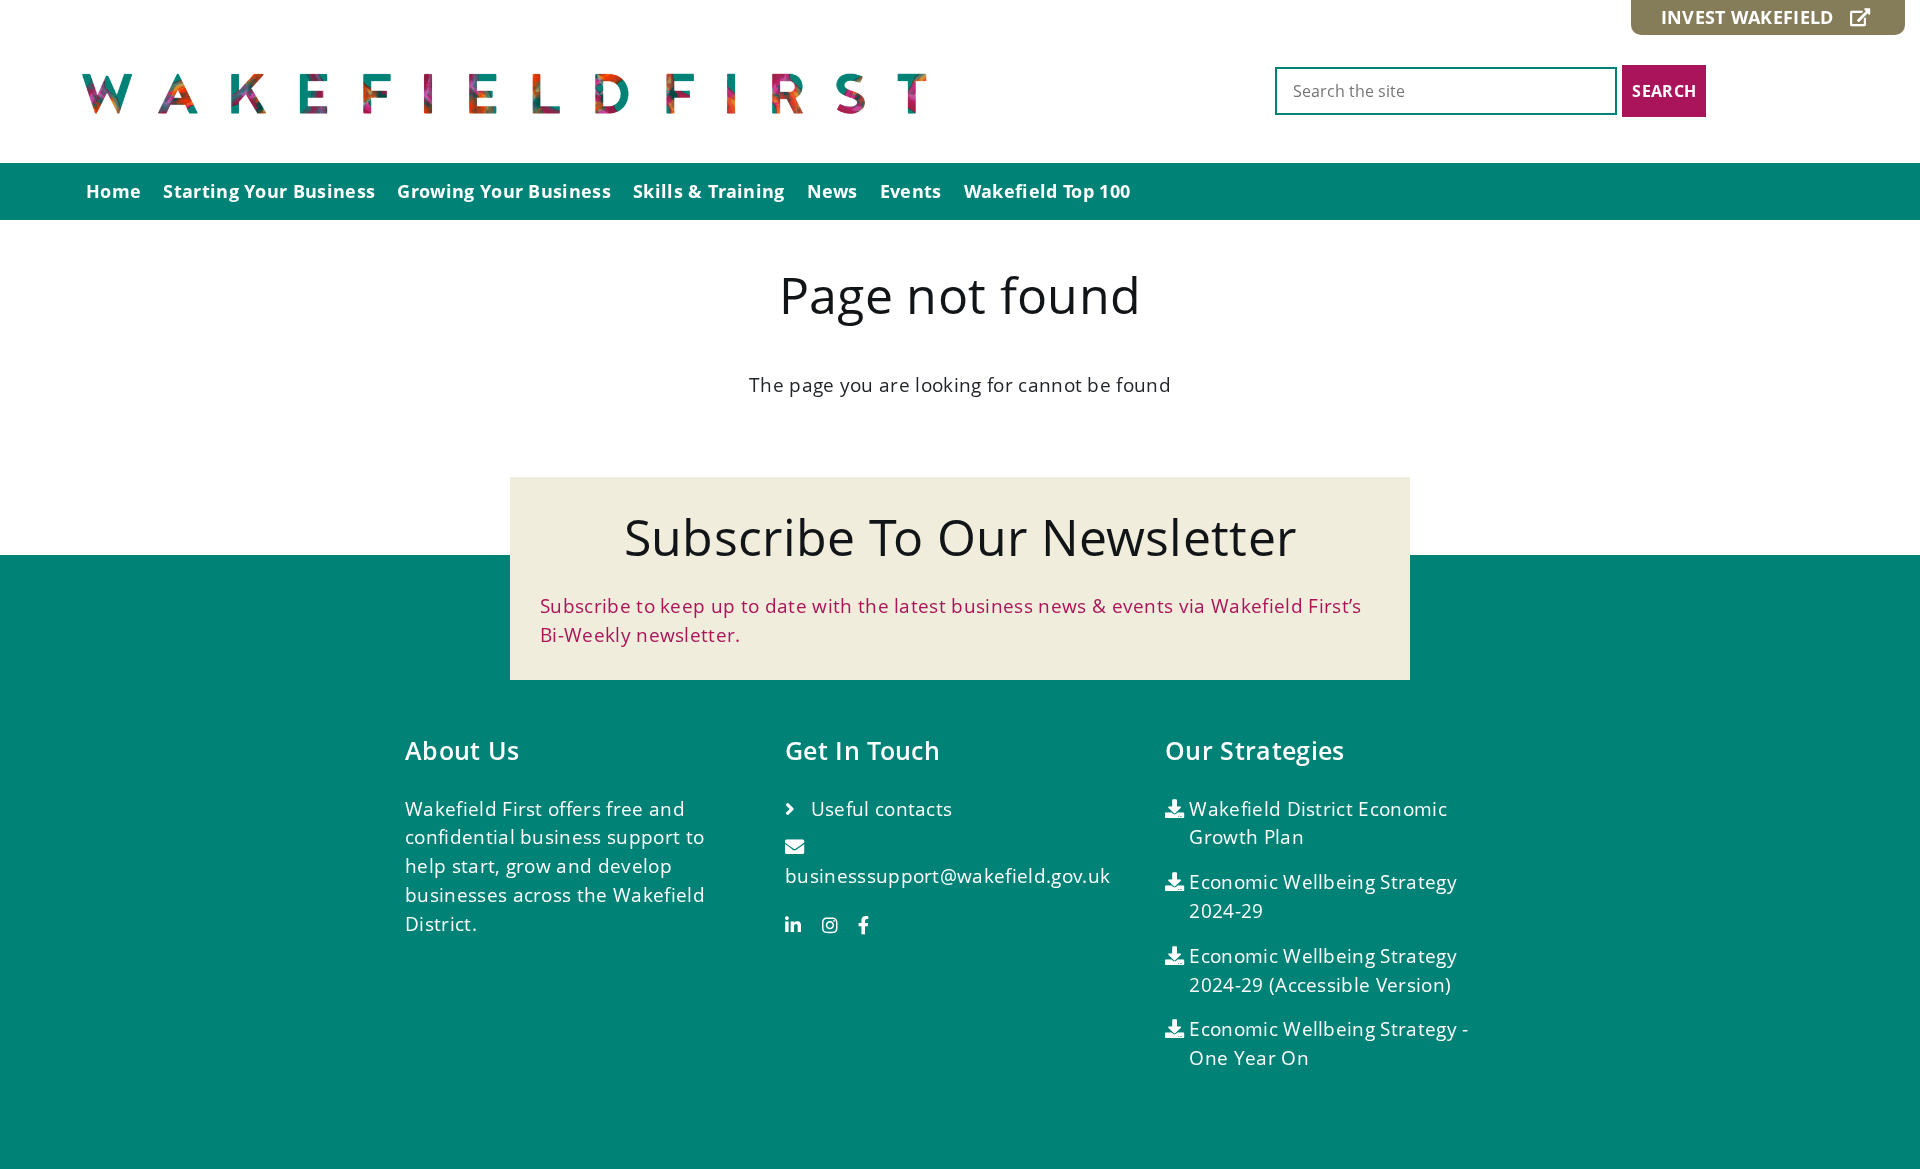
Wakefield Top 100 (1047, 191)
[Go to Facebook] (863, 925)
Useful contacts (878, 808)
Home (113, 191)
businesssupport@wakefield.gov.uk (947, 875)
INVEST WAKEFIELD (1755, 17)
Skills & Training (708, 191)
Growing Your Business (504, 191)
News (832, 191)
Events (911, 191)
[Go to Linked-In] (800, 925)
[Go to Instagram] (837, 925)
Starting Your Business (269, 191)
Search (1664, 91)
